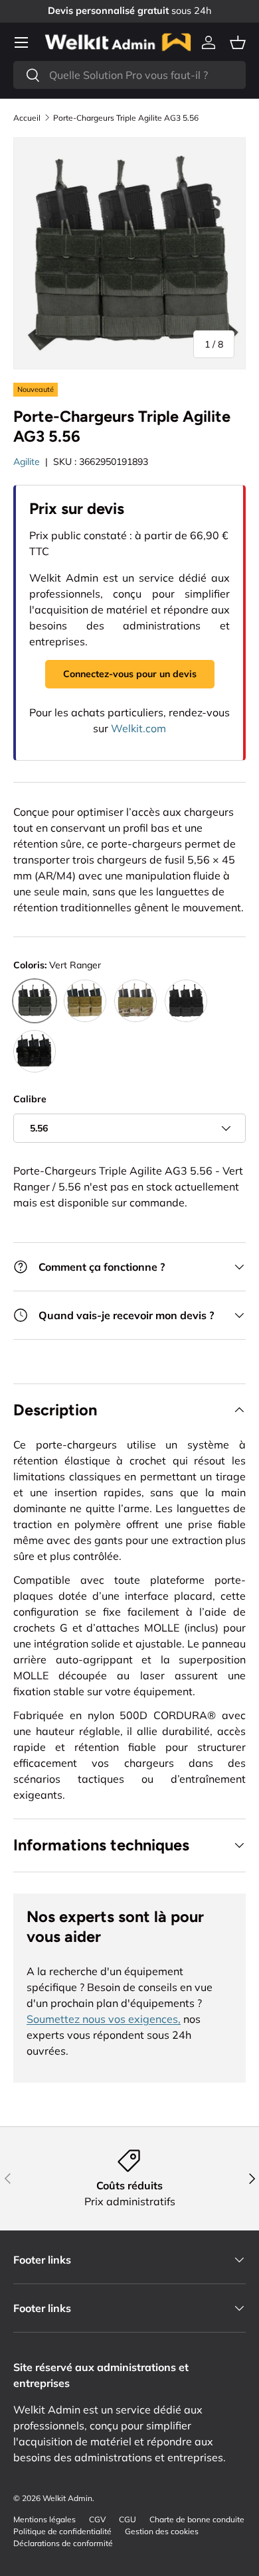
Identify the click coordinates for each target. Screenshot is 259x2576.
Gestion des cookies (162, 2531)
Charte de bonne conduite (197, 2519)
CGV (97, 2519)
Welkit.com (138, 728)
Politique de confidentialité (62, 2531)
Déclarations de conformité (63, 2543)
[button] (238, 42)
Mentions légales (44, 2519)
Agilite (27, 462)
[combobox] (129, 75)
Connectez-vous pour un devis (130, 674)
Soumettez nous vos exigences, (104, 2019)
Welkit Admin (67, 2498)
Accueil (27, 118)
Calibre (30, 1099)
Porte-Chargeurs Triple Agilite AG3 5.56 (126, 118)
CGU (128, 2519)
